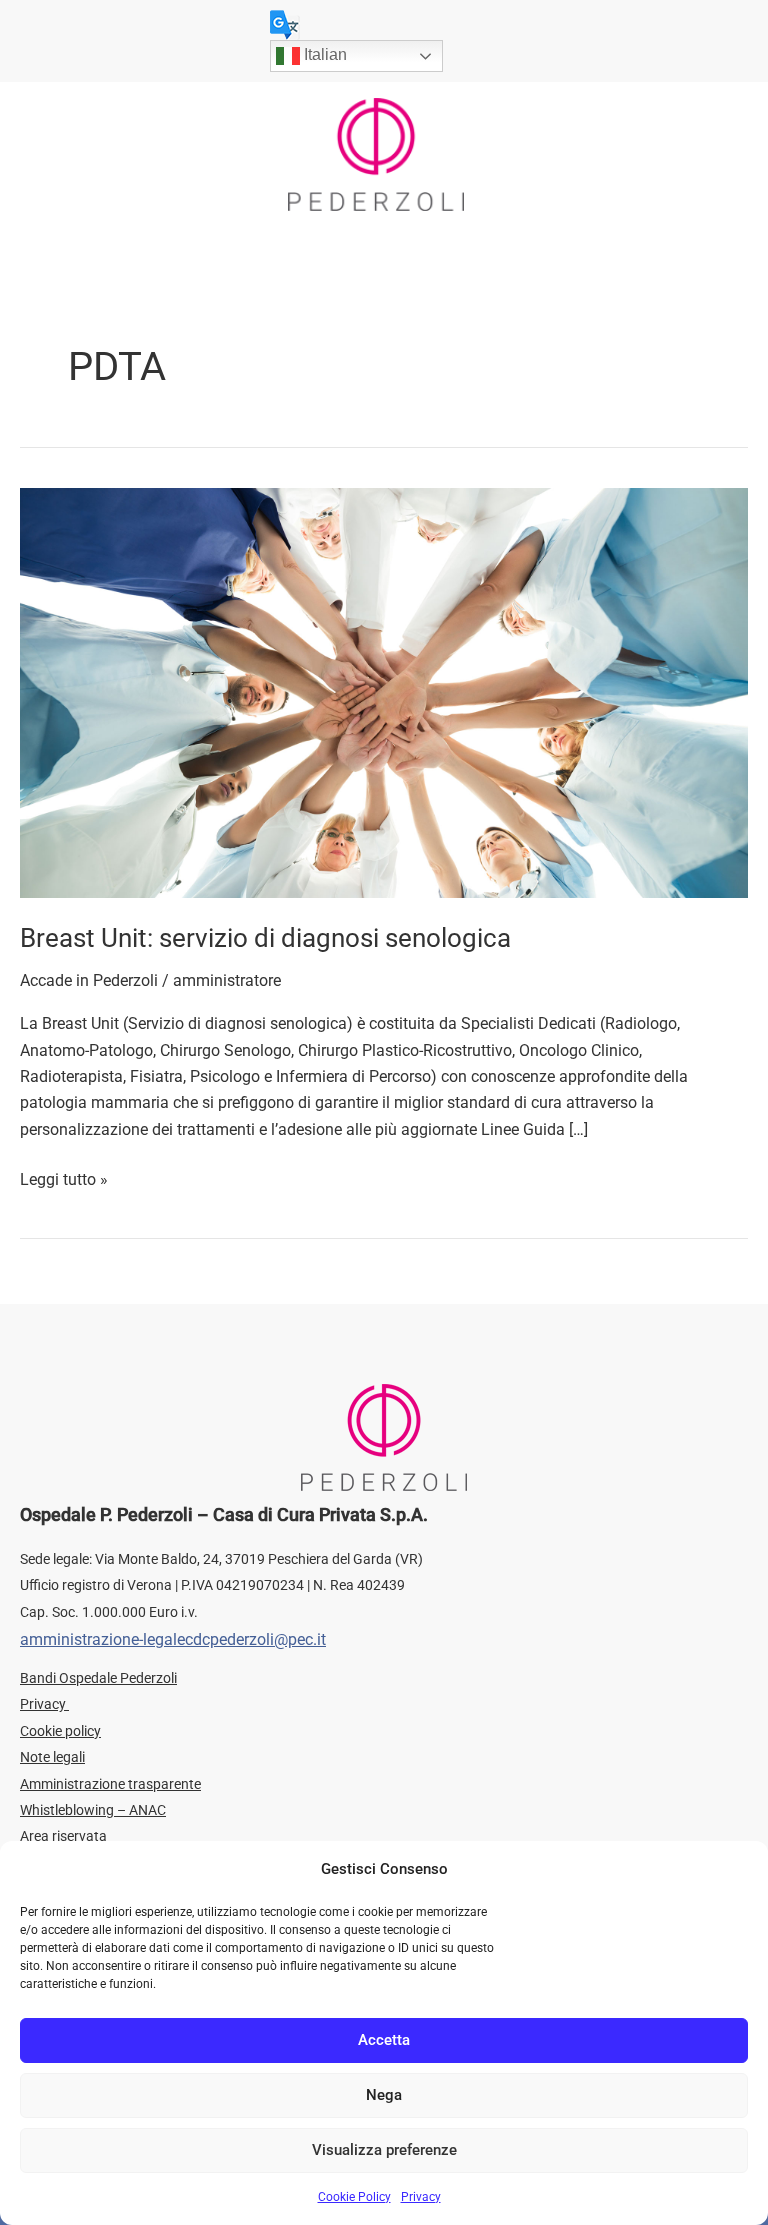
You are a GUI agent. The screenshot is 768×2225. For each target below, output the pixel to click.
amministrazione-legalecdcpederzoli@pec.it (173, 1639)
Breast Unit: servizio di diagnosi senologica (265, 938)
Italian (323, 54)
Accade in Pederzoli (89, 980)
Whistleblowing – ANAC (93, 1810)
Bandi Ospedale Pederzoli (98, 1678)
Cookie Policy (354, 2197)
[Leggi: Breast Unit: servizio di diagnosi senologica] (384, 691)
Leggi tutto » (64, 1178)
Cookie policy (60, 1731)
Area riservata (63, 1836)
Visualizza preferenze (384, 2150)
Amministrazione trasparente (110, 1784)
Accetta (384, 2040)
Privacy (421, 2197)
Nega (384, 2095)
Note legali (52, 1757)
